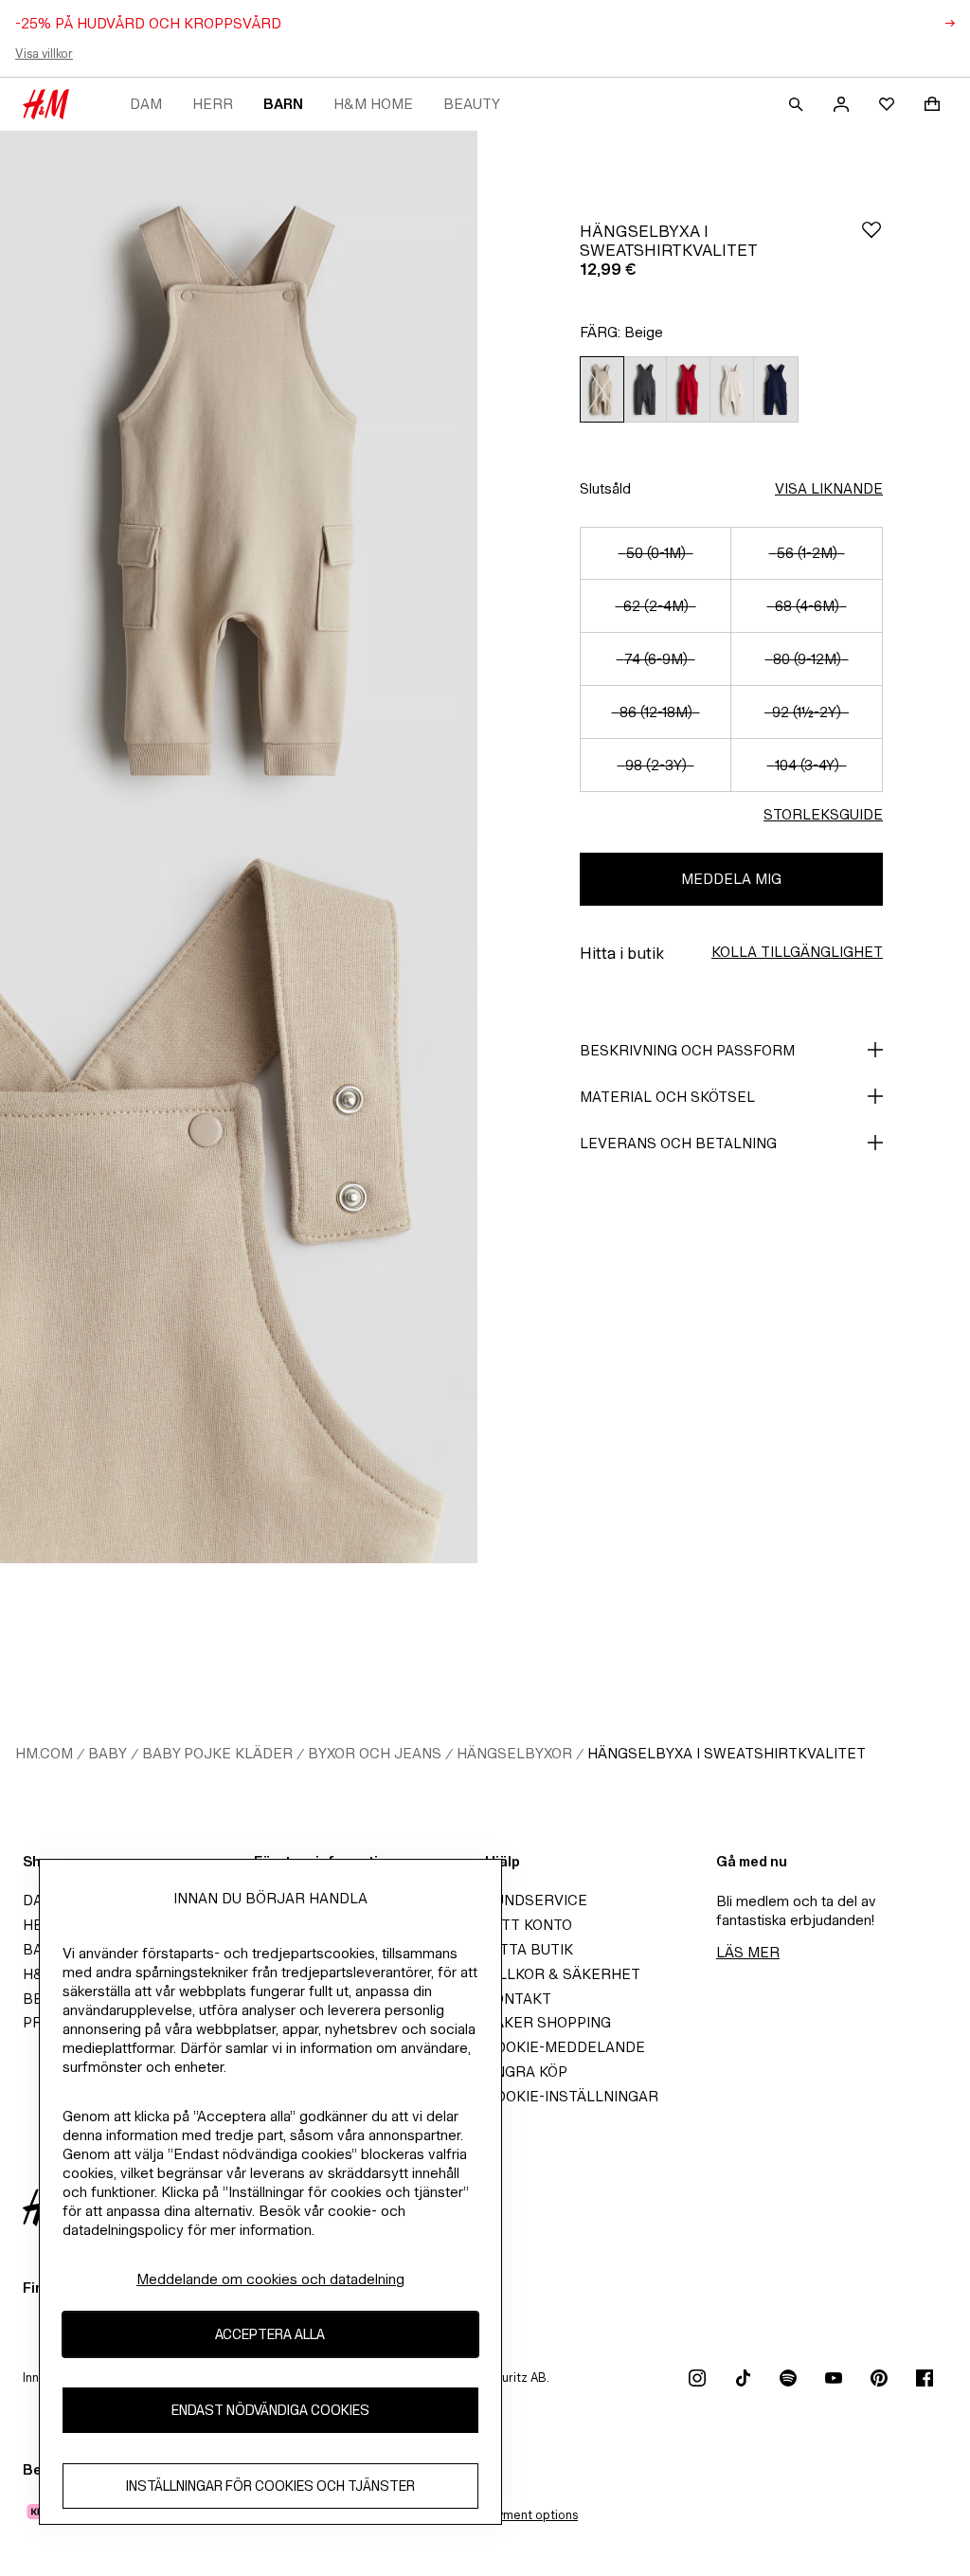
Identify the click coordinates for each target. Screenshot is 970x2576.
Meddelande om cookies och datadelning (270, 2279)
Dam (146, 104)
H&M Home (373, 104)
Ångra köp (526, 2072)
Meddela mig (731, 879)
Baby (108, 1753)
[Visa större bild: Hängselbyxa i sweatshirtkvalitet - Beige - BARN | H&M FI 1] (239, 489)
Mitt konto (529, 1925)
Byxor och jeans (375, 1753)
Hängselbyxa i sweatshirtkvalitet (727, 1753)
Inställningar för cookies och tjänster (270, 2486)
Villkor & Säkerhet (563, 1974)
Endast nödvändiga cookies (270, 2410)
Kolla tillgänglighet (797, 952)
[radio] (602, 390)
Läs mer (748, 1952)
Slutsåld (605, 488)
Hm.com (44, 1753)
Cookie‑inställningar (572, 2096)
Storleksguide (823, 814)
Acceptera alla (270, 2334)
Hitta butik (529, 1949)
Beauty (472, 104)
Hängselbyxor (514, 1753)
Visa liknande (829, 488)
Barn (283, 104)
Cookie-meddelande (565, 2047)
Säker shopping (548, 2022)
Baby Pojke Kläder (217, 1753)
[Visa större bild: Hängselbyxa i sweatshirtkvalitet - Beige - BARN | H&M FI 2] (239, 1205)
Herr (213, 104)
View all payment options (507, 2515)
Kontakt (518, 1999)
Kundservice (536, 1900)
